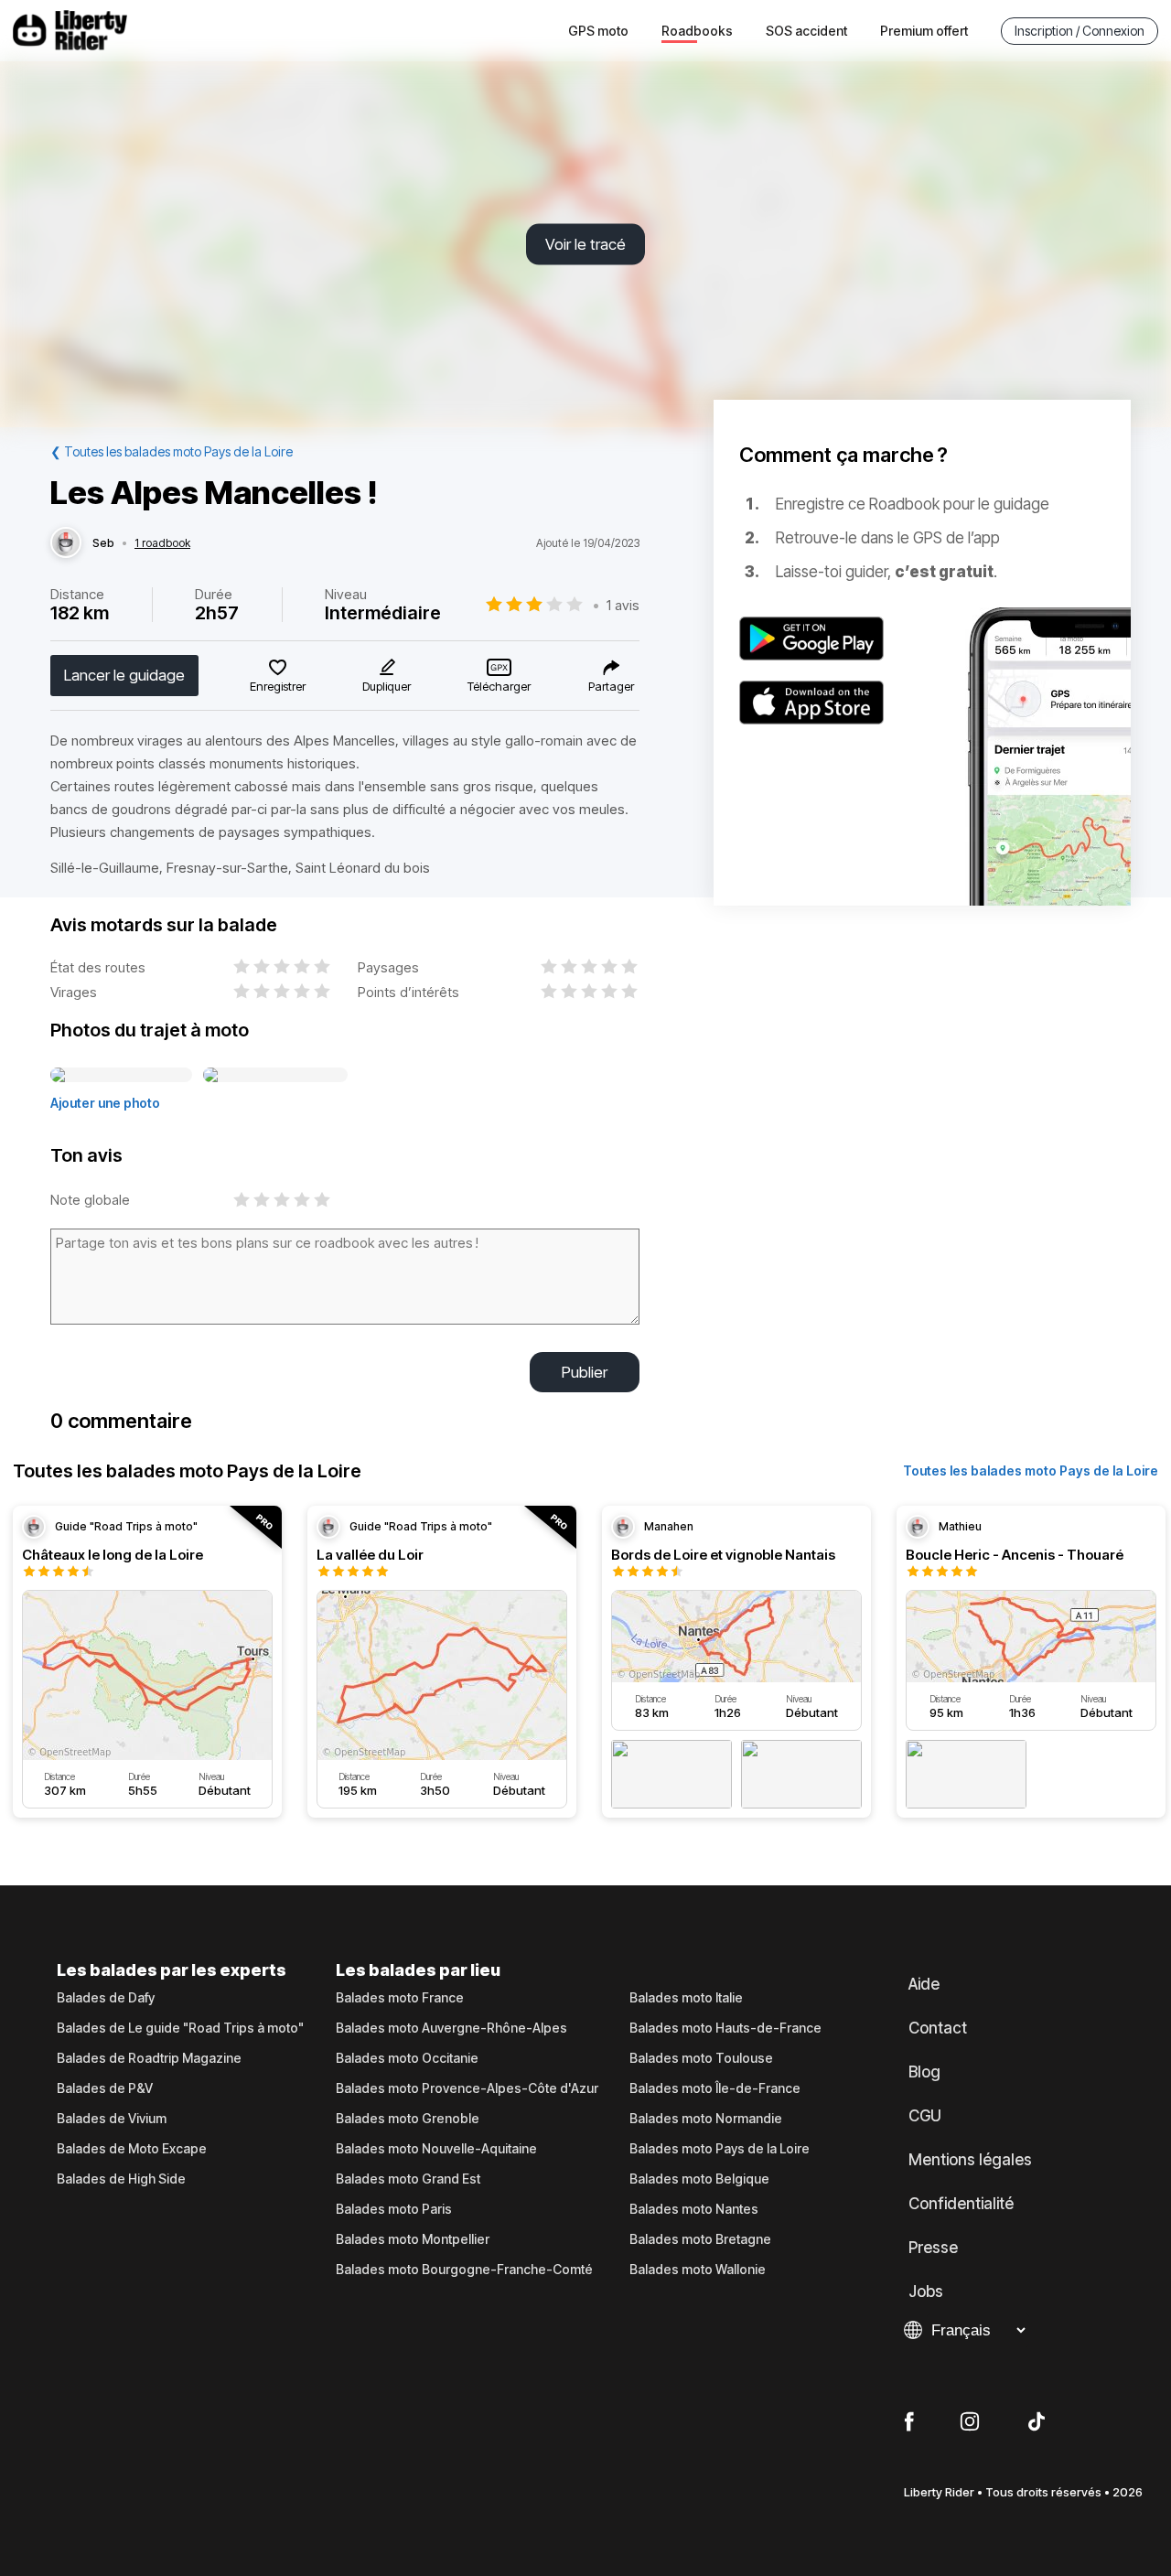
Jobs (926, 2292)
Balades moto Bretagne (700, 2239)
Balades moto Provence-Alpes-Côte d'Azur (467, 2088)
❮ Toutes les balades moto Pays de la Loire (172, 451)
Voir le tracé (585, 244)
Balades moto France (400, 1998)
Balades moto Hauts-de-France (725, 2028)
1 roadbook (162, 543)
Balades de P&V (105, 2088)
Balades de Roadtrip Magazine (149, 2058)
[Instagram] (970, 2422)
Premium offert (924, 31)
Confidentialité (961, 2204)
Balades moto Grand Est (408, 2179)
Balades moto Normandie (706, 2119)
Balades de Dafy (106, 1998)
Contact (938, 2028)
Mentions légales (970, 2160)
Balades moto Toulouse (701, 2058)
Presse (933, 2248)
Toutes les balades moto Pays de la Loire (1031, 1470)
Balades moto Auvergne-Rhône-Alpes (451, 2028)
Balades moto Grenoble (408, 2119)
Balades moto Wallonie (698, 2270)
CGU (925, 2116)
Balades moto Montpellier (413, 2239)
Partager (611, 686)
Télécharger (499, 686)
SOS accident (806, 31)
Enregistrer (278, 686)
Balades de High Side (121, 2179)
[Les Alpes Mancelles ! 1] (121, 1076)
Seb (103, 543)
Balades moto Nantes (694, 2209)
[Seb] (66, 543)
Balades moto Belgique (699, 2179)
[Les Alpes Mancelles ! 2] (275, 1076)
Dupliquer (387, 686)
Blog (924, 2072)
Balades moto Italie (686, 1998)
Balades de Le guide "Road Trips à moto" (180, 2028)
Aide (924, 1984)
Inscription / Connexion (1080, 31)
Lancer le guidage (124, 675)
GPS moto (598, 31)
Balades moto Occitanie (407, 2058)
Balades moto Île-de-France (715, 2088)
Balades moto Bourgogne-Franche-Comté (464, 2270)
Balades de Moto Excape (132, 2149)
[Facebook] (909, 2422)
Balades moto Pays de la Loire (720, 2149)
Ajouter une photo (105, 1103)
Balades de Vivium (112, 2119)
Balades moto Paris (394, 2209)
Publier (585, 1372)
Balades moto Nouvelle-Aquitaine (436, 2149)
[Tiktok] (1037, 2422)
